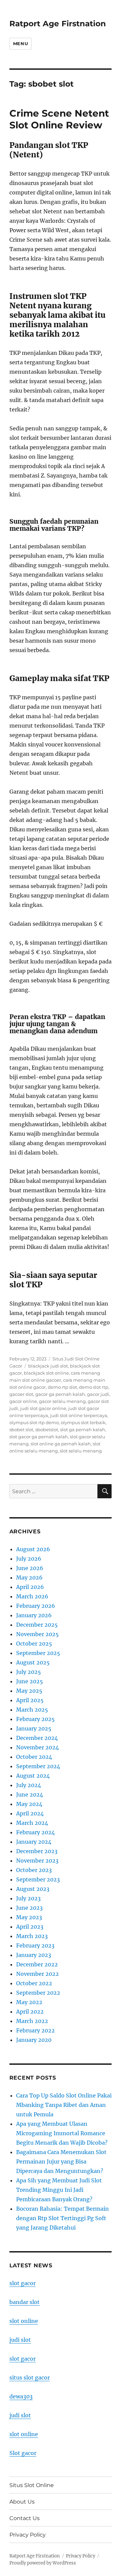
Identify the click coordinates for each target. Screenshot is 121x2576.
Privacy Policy (28, 2535)
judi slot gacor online (43, 1408)
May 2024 (29, 1804)
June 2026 (30, 1568)
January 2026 (34, 1615)
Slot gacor (23, 2453)
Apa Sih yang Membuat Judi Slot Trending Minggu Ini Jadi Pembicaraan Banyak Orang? (59, 2190)
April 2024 (30, 1813)
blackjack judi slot (48, 1366)
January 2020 (34, 2040)
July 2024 (29, 1785)
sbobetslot (47, 1430)
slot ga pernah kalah (83, 1430)
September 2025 (38, 1653)
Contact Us (25, 2518)
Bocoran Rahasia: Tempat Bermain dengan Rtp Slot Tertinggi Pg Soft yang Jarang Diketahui (63, 2218)
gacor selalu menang (62, 1401)
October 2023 (34, 1870)
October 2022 (34, 1983)
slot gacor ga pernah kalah (39, 1437)
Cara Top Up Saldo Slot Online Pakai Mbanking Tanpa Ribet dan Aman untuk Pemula (64, 2105)
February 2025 (35, 1719)
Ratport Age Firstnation (58, 24)
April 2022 (30, 2012)
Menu (21, 43)
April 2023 (30, 1927)
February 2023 (35, 1945)
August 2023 (33, 1889)
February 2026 (36, 1606)
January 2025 (34, 1728)
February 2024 (35, 1832)
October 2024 (34, 1757)
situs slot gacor (30, 2378)
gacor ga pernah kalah (60, 1394)
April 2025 (30, 1700)
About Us (22, 2502)
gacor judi (98, 1394)
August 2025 (33, 1662)
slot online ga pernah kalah (61, 1444)
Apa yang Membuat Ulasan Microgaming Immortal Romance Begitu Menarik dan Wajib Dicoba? (62, 2133)
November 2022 (37, 1974)
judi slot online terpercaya (79, 1415)
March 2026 (32, 1596)
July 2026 (29, 1559)
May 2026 (29, 1577)
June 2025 (30, 1681)
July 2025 (29, 1672)
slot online (24, 2321)
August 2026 (33, 1549)
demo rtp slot (62, 1387)
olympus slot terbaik (83, 1422)
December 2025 (37, 1625)
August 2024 (33, 1776)
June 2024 (30, 1795)
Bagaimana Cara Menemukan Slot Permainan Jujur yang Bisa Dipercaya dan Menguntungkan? (61, 2161)
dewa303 (21, 2396)
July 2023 (28, 1898)
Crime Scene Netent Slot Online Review (59, 119)
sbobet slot (21, 1430)
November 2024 (37, 1747)
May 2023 (29, 1917)
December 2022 (37, 1964)
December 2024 (37, 1738)
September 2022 (38, 1993)
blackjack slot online (46, 1373)
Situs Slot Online (32, 2485)
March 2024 (32, 1823)
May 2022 (29, 2002)
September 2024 (38, 1766)
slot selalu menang (81, 1451)
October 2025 (34, 1644)
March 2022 (32, 2021)
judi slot (20, 2340)
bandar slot (25, 2302)
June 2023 (29, 1908)
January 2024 (34, 1842)
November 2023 (37, 1861)
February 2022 (35, 2030)
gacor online (23, 1401)
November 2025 (37, 1634)
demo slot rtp (94, 1387)
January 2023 (34, 1955)
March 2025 (32, 1710)
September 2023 (38, 1879)
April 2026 (30, 1587)
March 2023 (32, 1936)
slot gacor (23, 2283)
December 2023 (37, 1851)
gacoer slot (21, 1394)
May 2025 (29, 1691)
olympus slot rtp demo (34, 1422)
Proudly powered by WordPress (43, 2563)
